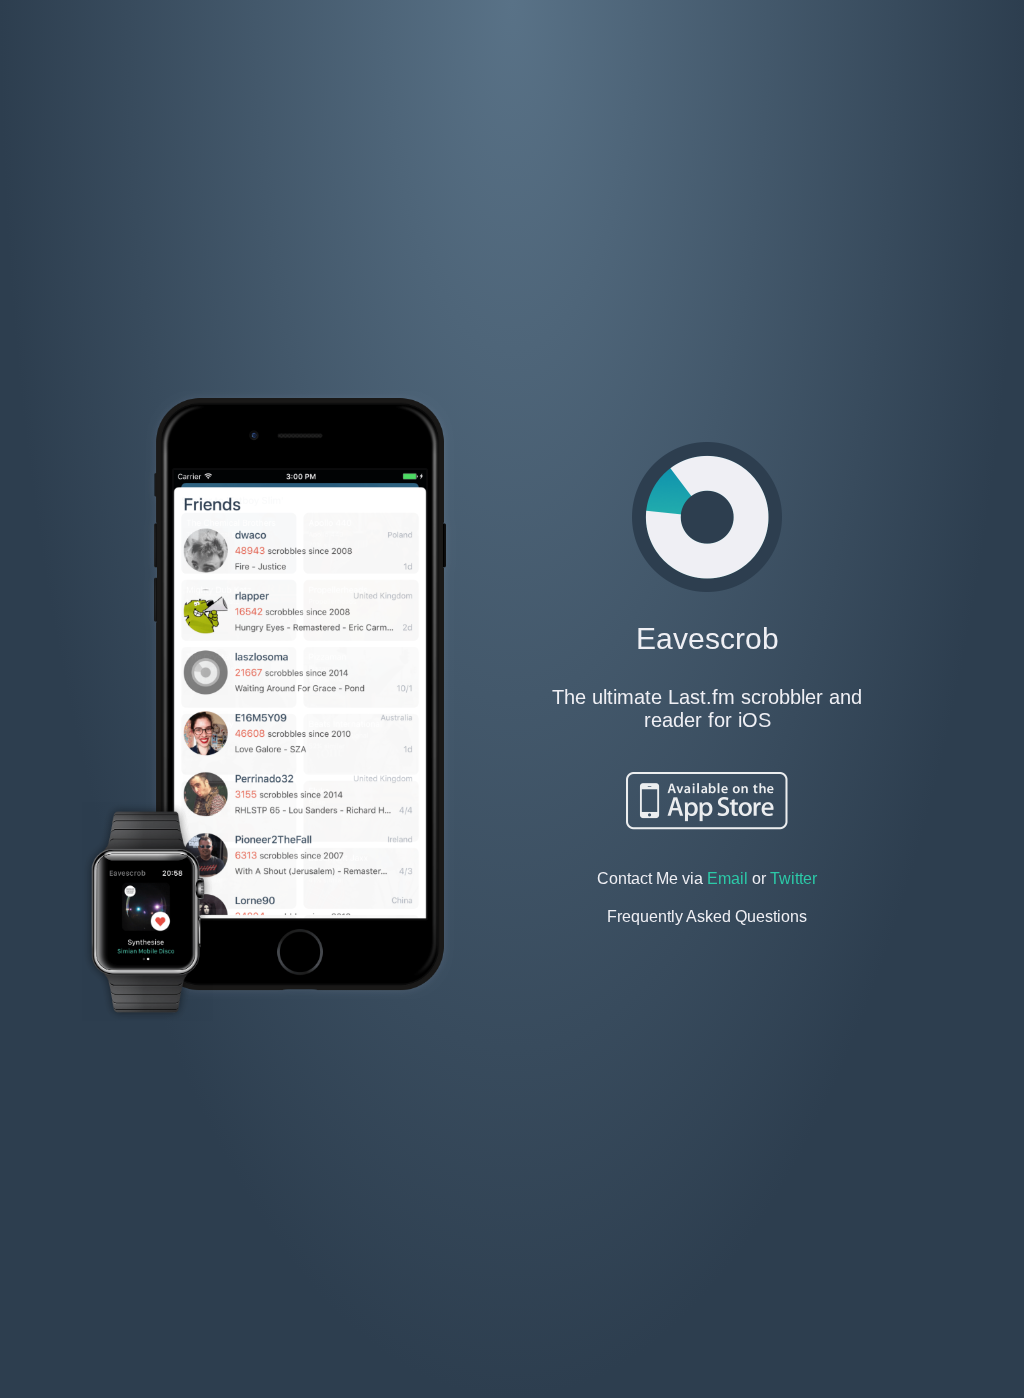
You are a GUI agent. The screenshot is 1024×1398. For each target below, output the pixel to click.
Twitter (793, 878)
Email (727, 878)
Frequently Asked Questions (707, 916)
